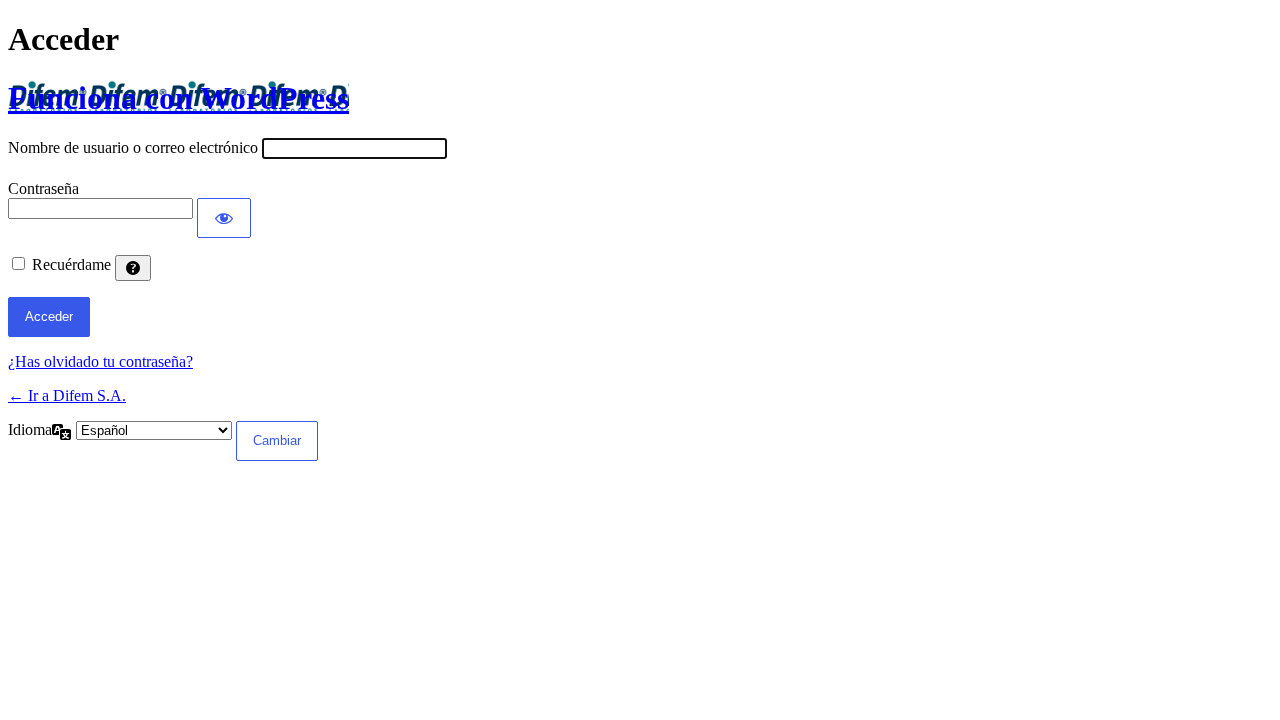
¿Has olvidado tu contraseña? (100, 361)
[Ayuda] (133, 268)
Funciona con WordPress (178, 98)
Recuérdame (71, 264)
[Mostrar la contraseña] (224, 218)
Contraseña (43, 188)
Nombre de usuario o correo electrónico (133, 147)
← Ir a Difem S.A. (67, 395)
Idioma (30, 429)
